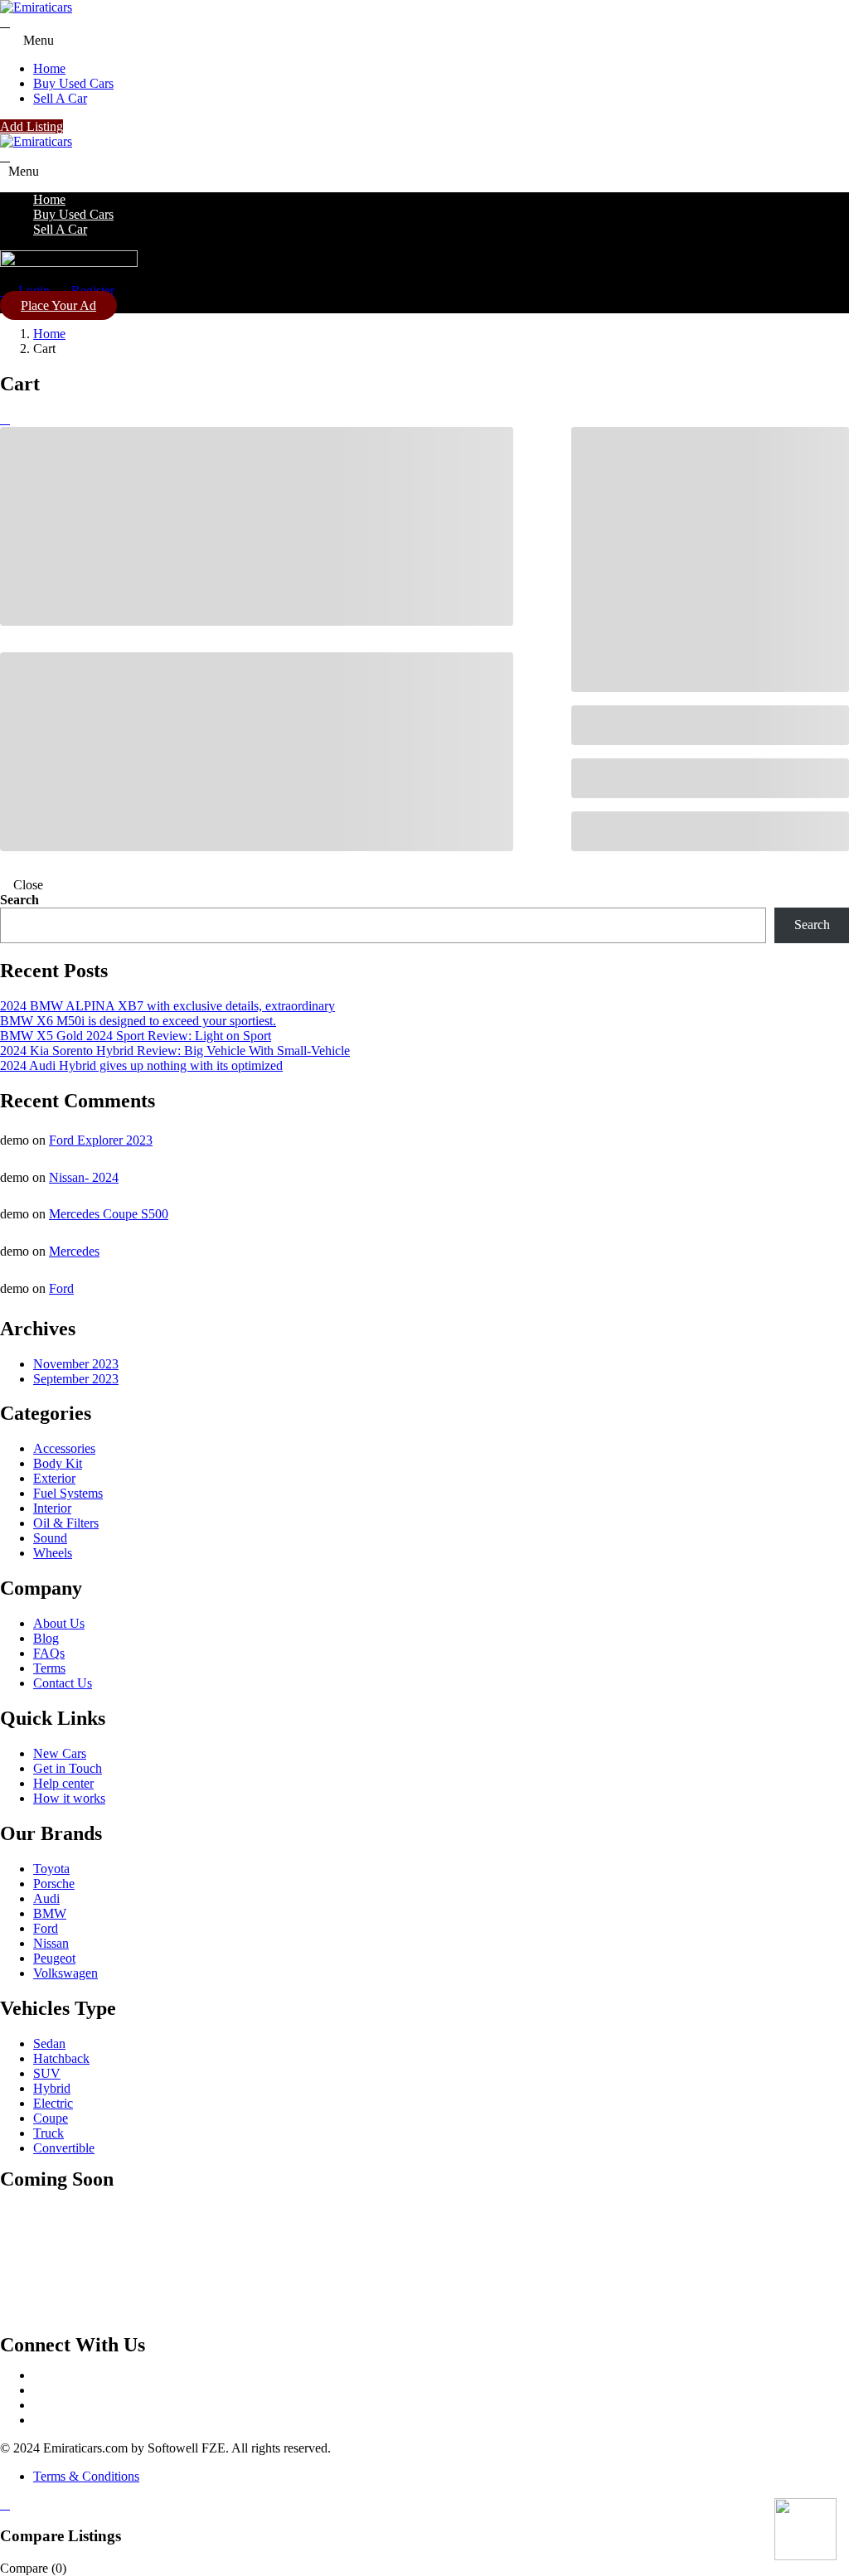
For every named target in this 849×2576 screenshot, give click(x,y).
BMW (50, 1913)
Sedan (49, 2043)
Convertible (64, 2148)
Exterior (54, 1478)
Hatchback (61, 2058)
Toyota (51, 1869)
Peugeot (54, 1958)
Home (49, 68)
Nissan (51, 1943)
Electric (53, 2103)
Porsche (54, 1884)
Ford (61, 1288)
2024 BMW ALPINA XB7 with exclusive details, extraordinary (167, 1006)
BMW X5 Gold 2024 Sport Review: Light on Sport (136, 1036)
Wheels (53, 1553)
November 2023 (76, 1364)
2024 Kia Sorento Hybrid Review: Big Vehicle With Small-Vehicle (175, 1051)
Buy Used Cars (73, 83)
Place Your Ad (58, 305)
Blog (46, 1638)
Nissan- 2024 (84, 1177)
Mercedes (74, 1251)
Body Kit (58, 1463)
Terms (49, 1668)
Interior (52, 1508)
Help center (63, 1783)
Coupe (51, 2118)
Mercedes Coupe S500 (109, 1214)
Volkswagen (65, 1973)
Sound (50, 1538)
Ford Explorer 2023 (101, 1140)
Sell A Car (60, 98)
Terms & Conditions (86, 2476)
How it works (69, 1798)
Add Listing (32, 126)
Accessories (64, 1448)
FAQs (49, 1653)
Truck (49, 2133)
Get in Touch (68, 1768)
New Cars (60, 1753)
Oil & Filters (66, 1523)
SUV (47, 2073)
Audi (46, 1898)
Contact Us (63, 1683)
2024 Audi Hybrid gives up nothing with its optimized (141, 1065)
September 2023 (76, 1379)
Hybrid (52, 2088)
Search (19, 900)
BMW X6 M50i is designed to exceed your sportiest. (138, 1021)
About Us (59, 1623)
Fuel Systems (68, 1493)
